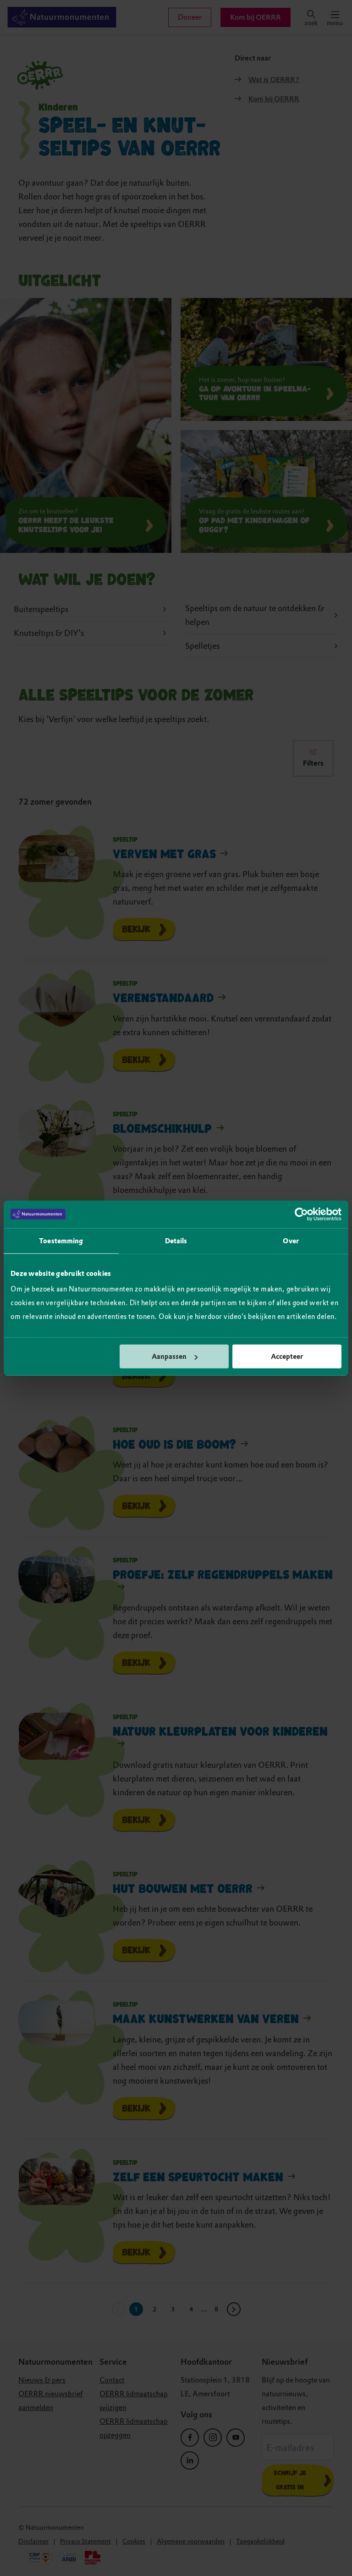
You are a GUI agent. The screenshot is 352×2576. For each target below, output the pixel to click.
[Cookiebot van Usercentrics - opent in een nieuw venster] (301, 1214)
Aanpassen (169, 1357)
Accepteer (287, 1357)
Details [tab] (176, 1241)
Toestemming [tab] (61, 1241)
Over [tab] (291, 1241)
